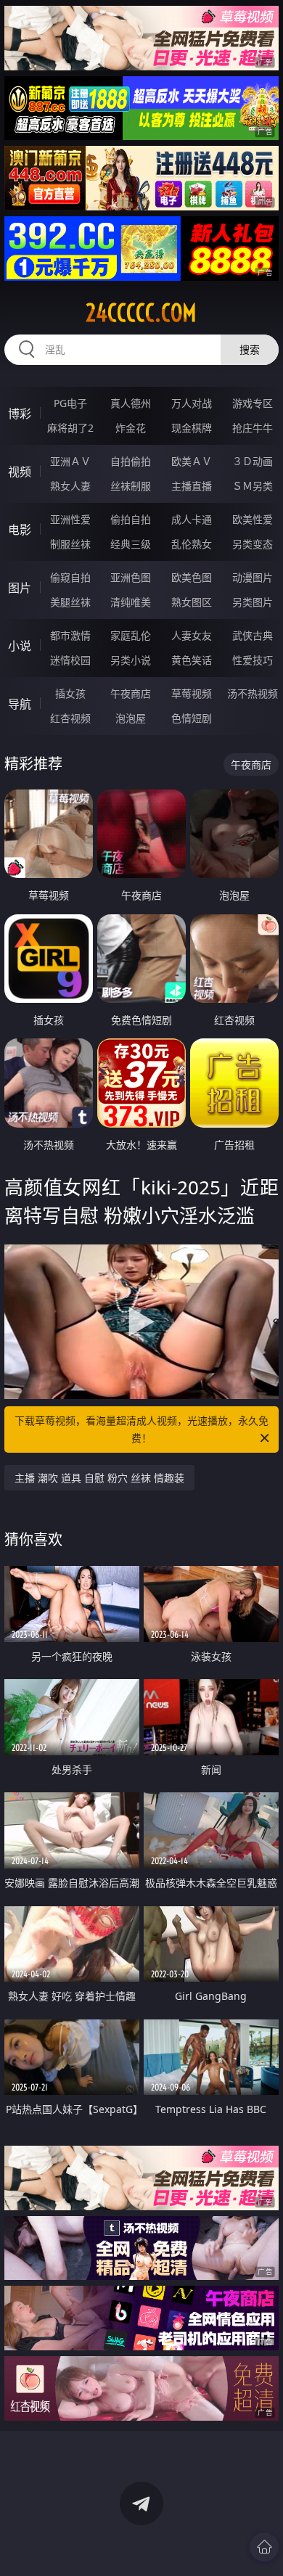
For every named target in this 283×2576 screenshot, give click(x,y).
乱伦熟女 (192, 544)
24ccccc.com (141, 313)
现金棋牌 (192, 428)
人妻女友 (192, 635)
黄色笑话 (192, 660)
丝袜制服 (131, 486)
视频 (20, 472)
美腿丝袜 (70, 602)
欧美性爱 (253, 519)
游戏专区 (253, 403)
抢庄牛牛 (253, 428)
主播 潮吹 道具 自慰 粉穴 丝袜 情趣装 (99, 1478)
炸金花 (131, 428)
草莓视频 (192, 693)
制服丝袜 (70, 544)
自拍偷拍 (131, 461)
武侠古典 (253, 635)
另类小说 (131, 660)
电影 (20, 530)
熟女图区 (192, 602)
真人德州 (131, 403)
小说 (20, 646)
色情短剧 (192, 718)
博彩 (20, 414)
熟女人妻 (70, 486)
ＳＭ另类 (253, 486)
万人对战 (192, 403)
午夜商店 (131, 693)
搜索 (250, 349)
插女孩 (70, 693)
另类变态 (253, 544)
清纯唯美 (131, 602)
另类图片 (253, 602)
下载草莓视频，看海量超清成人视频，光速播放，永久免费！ (141, 1429)
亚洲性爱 (70, 519)
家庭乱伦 (131, 635)
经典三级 (131, 544)
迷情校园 (70, 660)
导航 (20, 704)
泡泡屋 (131, 718)
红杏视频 (70, 718)
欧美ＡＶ (192, 461)
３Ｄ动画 (253, 461)
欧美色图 (192, 577)
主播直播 (192, 486)
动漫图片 (253, 577)
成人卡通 (192, 519)
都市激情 (70, 635)
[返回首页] (264, 2547)
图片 (20, 588)
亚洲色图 (131, 577)
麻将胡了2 (70, 428)
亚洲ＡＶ (70, 461)
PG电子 (70, 403)
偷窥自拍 (70, 577)
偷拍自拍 (131, 519)
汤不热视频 (253, 693)
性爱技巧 (253, 660)
